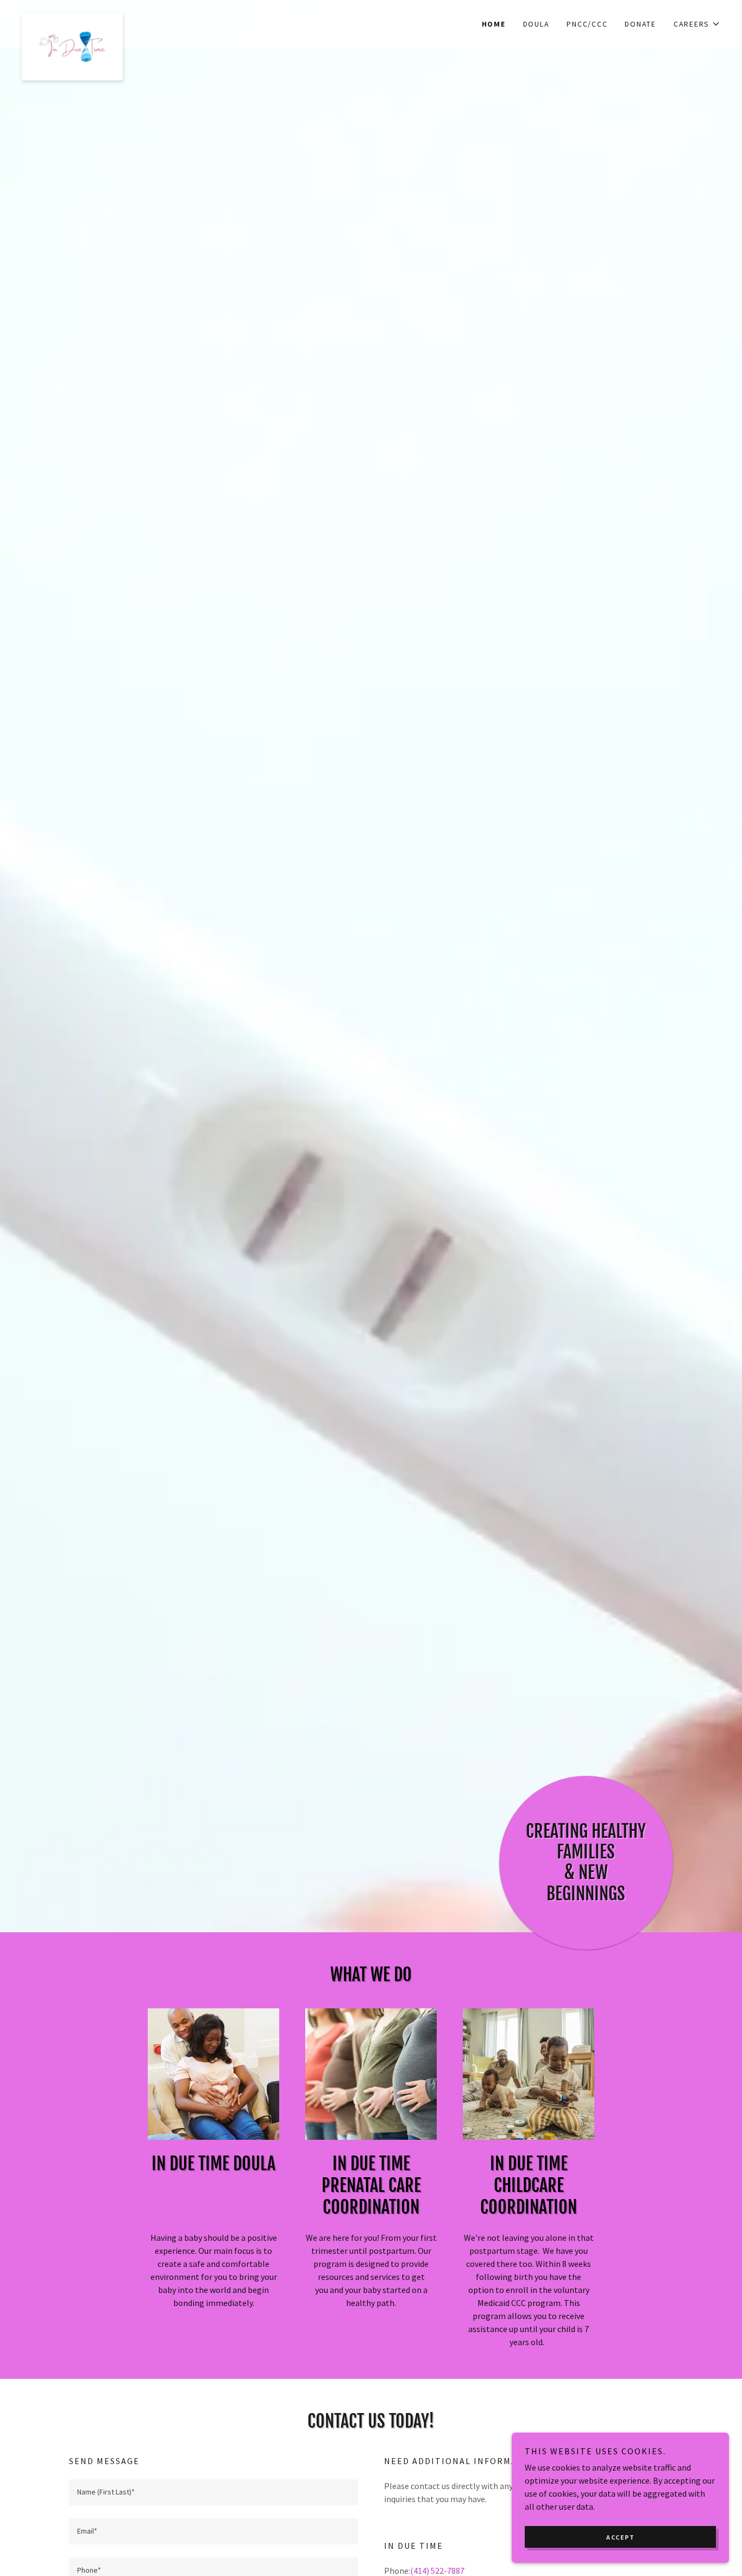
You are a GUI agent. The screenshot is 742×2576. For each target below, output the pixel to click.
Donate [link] (640, 24)
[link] (109, 17)
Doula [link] (536, 24)
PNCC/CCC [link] (587, 24)
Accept (620, 2537)
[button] (697, 24)
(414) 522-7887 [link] (437, 2571)
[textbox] (213, 2492)
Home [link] (494, 24)
